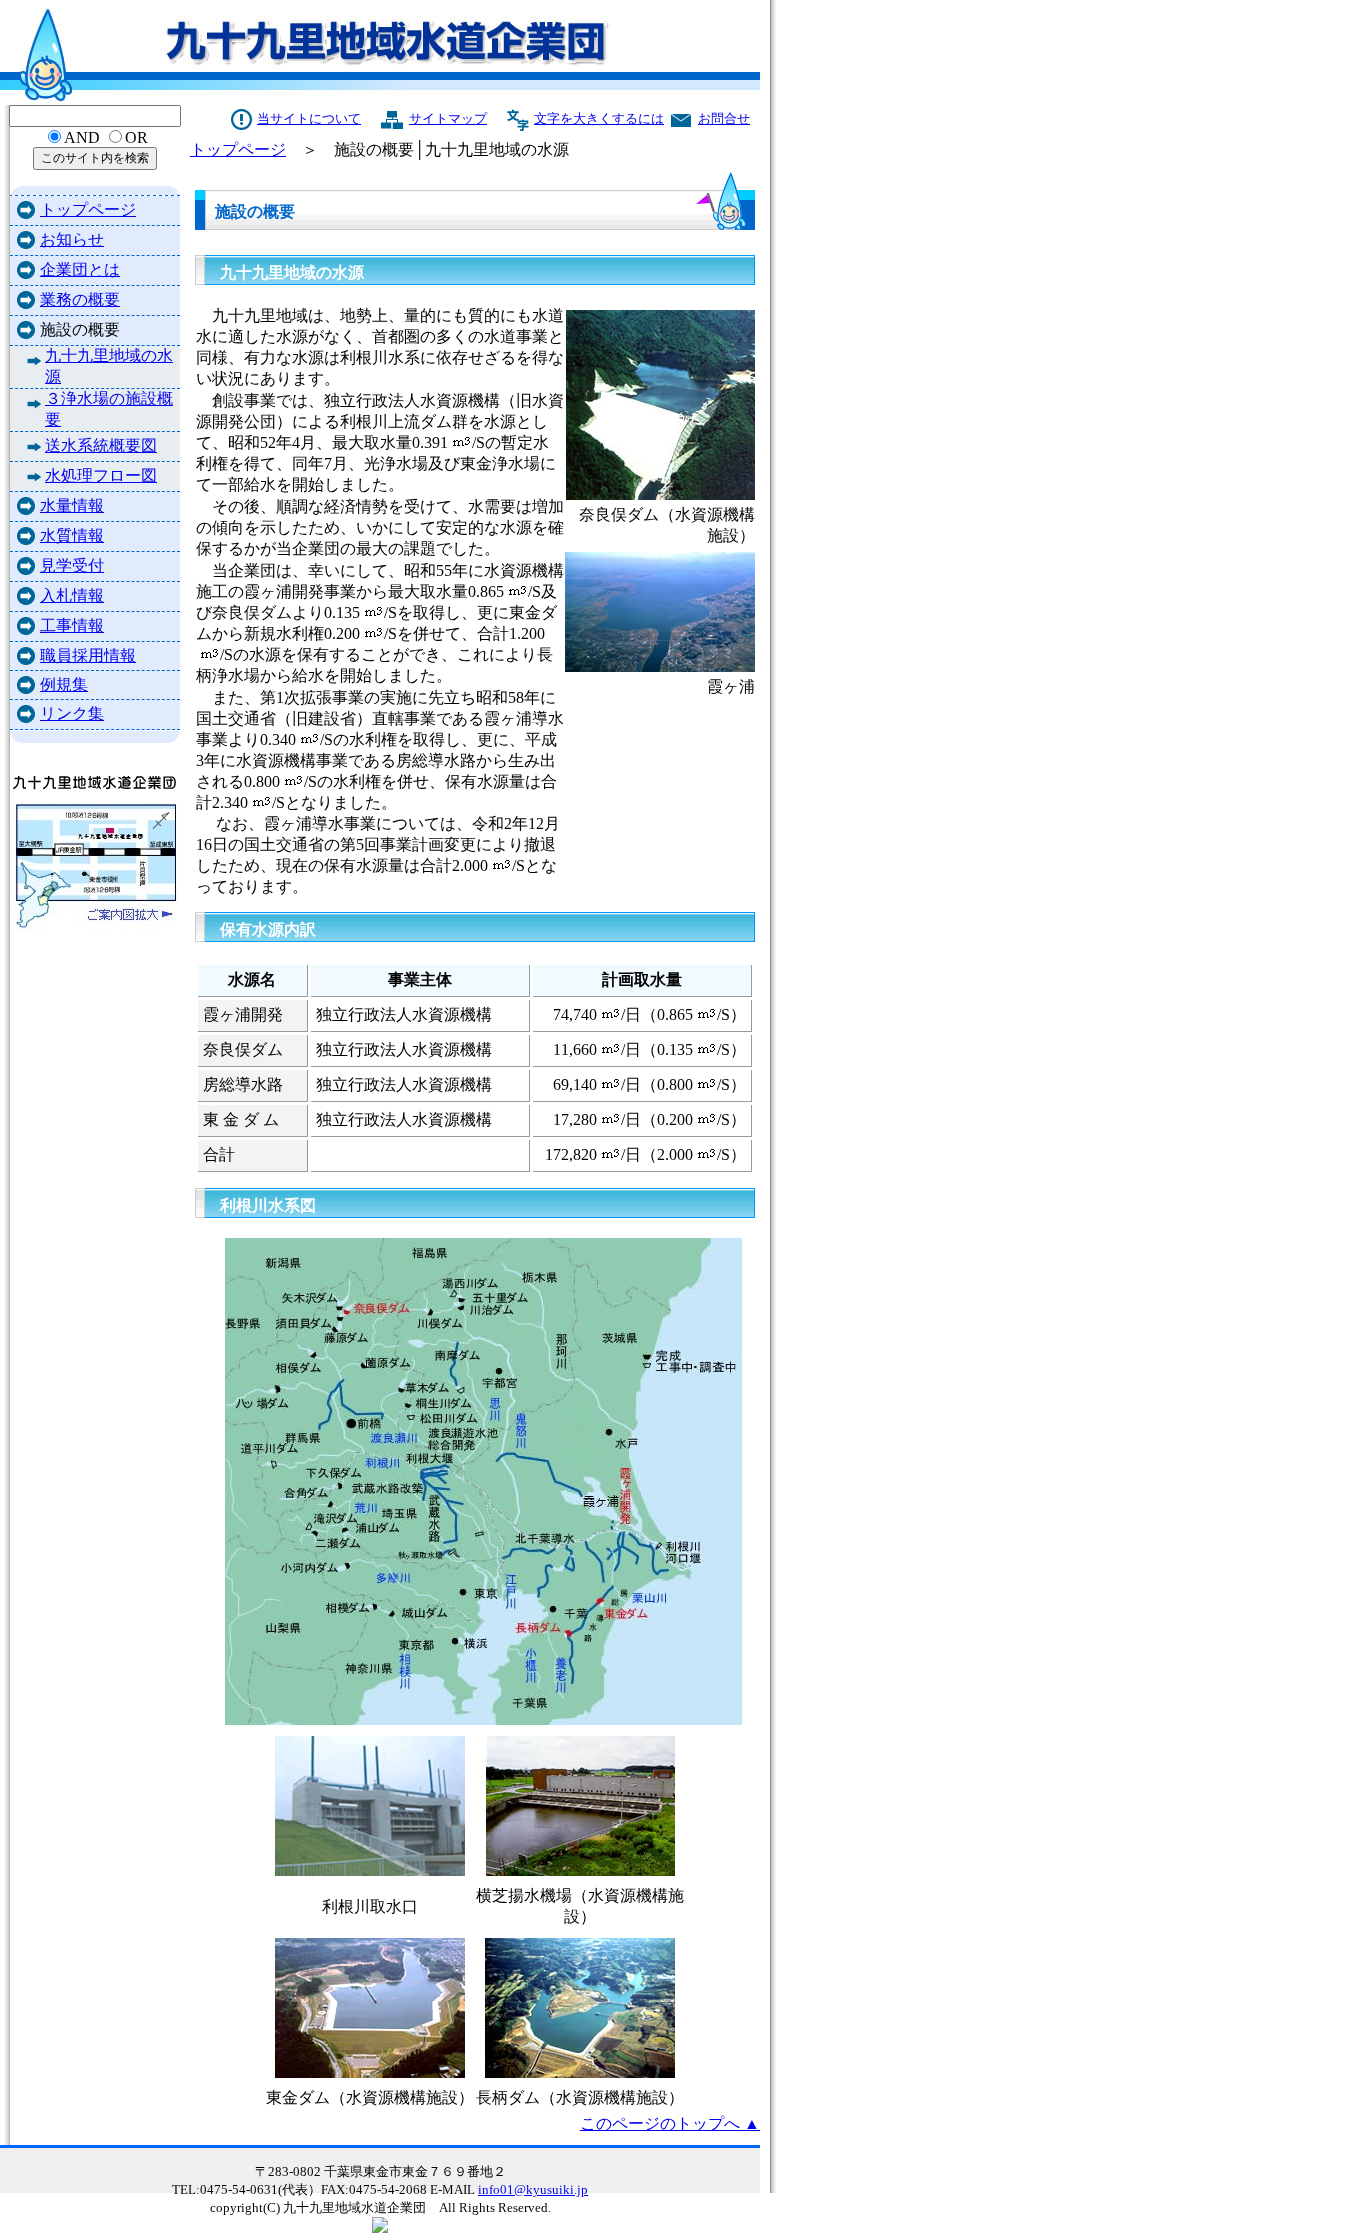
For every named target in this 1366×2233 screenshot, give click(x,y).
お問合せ (724, 118)
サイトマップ (448, 118)
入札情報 (72, 595)
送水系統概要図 (101, 445)
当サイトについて (309, 118)
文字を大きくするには (599, 118)
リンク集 (72, 713)
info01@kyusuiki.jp (533, 2189)
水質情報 (72, 535)
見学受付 (72, 565)
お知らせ (72, 239)
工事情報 (72, 625)
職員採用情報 (88, 655)
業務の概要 (80, 299)
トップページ (88, 209)
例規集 (64, 684)
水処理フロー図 (101, 475)
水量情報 (72, 505)
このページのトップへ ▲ (670, 2123)
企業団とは (80, 269)
